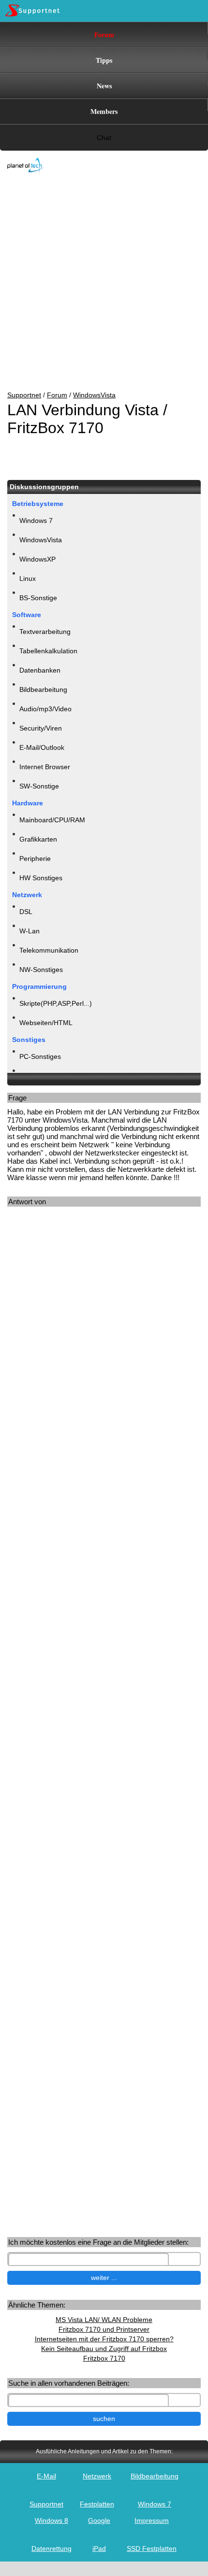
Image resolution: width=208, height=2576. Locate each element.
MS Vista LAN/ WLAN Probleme (104, 2320)
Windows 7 (36, 521)
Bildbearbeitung (43, 690)
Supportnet (24, 395)
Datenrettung (52, 2548)
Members (104, 111)
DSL (26, 912)
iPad (99, 2548)
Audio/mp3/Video (45, 709)
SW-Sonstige (39, 786)
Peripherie (35, 859)
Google (99, 2520)
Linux (28, 578)
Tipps (104, 60)
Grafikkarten (38, 839)
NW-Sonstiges (41, 970)
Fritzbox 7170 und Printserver (104, 2329)
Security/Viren (41, 728)
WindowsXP (37, 559)
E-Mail (46, 2476)
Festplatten (97, 2504)
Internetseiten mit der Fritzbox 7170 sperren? (104, 2339)
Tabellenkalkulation (48, 651)
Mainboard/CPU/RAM (52, 820)
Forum (104, 35)
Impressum (152, 2520)
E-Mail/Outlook (42, 747)
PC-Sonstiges (40, 1056)
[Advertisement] (97, 282)
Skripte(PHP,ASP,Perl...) (56, 1003)
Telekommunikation (49, 950)
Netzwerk (97, 2476)
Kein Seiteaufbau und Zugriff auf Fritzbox (104, 2349)
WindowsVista (94, 395)
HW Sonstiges (41, 878)
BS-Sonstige (38, 598)
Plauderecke (38, 1076)
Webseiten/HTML (46, 1023)
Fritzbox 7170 (104, 2358)
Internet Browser (45, 767)
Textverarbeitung (45, 632)
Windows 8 (52, 2520)
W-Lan (30, 931)
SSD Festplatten (152, 2548)
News (104, 86)
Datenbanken (40, 670)
